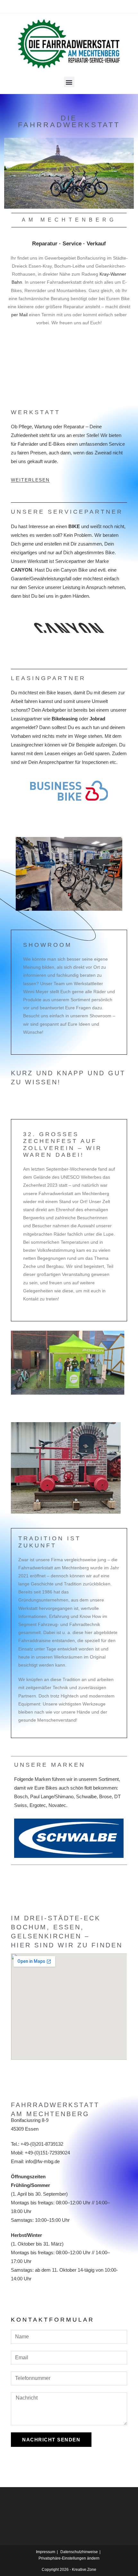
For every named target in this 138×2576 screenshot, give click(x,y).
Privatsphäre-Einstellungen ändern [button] (69, 2558)
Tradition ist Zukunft (50, 1542)
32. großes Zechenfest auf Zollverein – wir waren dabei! (63, 1145)
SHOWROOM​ (47, 945)
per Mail (19, 315)
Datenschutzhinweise (79, 2552)
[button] (69, 82)
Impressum (46, 2552)
